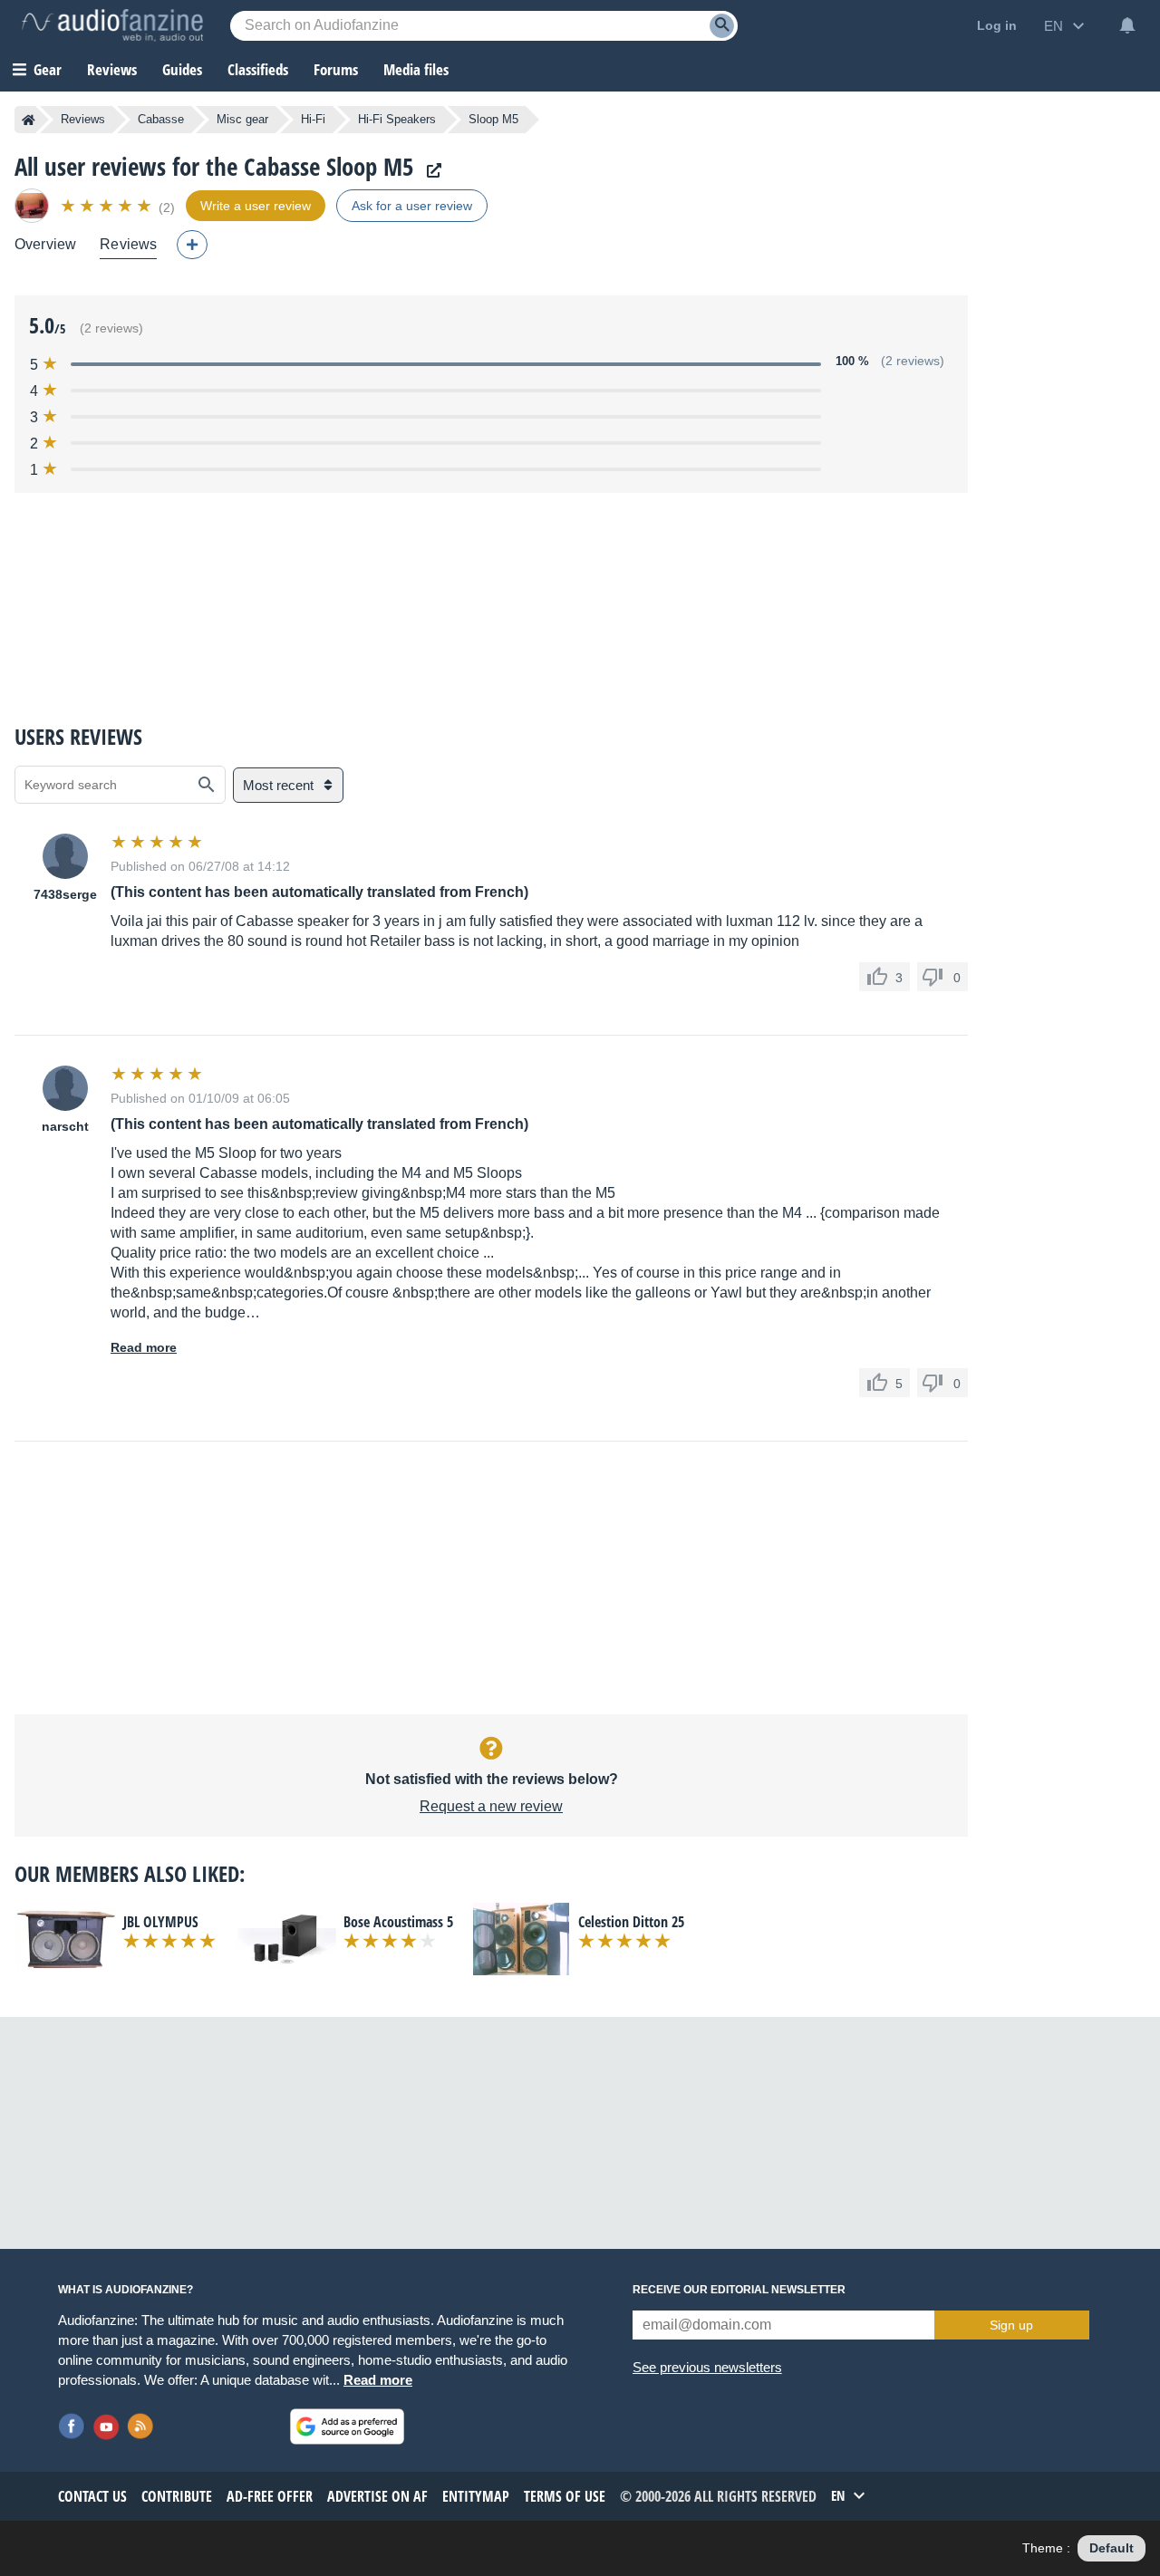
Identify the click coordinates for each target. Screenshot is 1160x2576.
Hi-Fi (313, 119)
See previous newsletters (707, 2367)
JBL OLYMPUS (161, 1922)
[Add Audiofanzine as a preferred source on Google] (347, 2426)
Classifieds (258, 69)
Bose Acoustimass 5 (398, 1922)
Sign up (1011, 2325)
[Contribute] (192, 245)
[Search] (722, 26)
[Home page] (29, 120)
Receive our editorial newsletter (739, 2290)
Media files (416, 69)
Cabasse (161, 119)
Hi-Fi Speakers (397, 119)
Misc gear (242, 119)
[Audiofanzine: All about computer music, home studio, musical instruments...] (112, 25)
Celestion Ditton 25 (631, 1922)
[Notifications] (1127, 25)
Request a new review (491, 1806)
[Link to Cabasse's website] (430, 171)
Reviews (112, 69)
